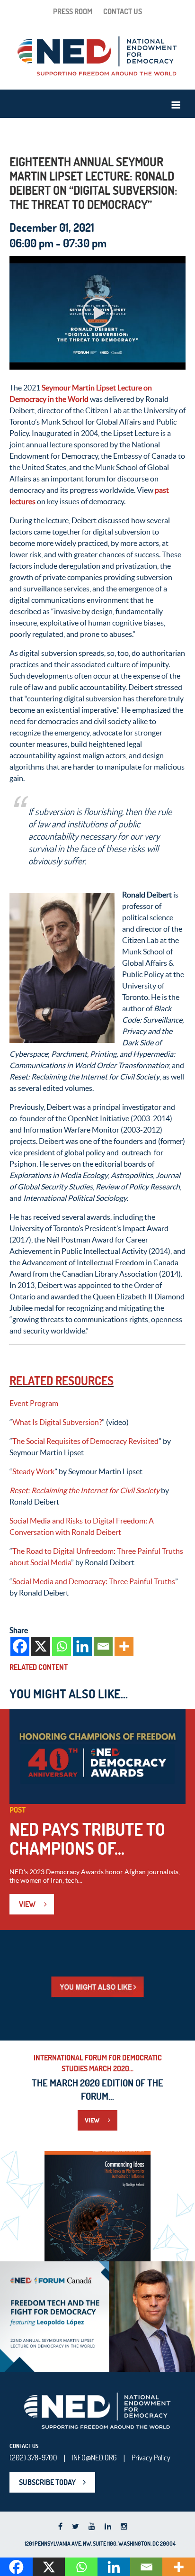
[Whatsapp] (62, 1646)
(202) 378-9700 (33, 2458)
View (28, 1904)
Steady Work (33, 1471)
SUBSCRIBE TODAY (47, 2482)
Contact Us (123, 11)
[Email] (103, 1646)
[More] (124, 1646)
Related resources (62, 1381)
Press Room (73, 11)
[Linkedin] (82, 1646)
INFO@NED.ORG (94, 2458)
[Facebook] (20, 1646)
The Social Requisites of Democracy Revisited (85, 1441)
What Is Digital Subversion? (57, 1422)
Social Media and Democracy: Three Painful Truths (94, 1581)
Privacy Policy (151, 2458)
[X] (41, 1646)
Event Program (34, 1403)
